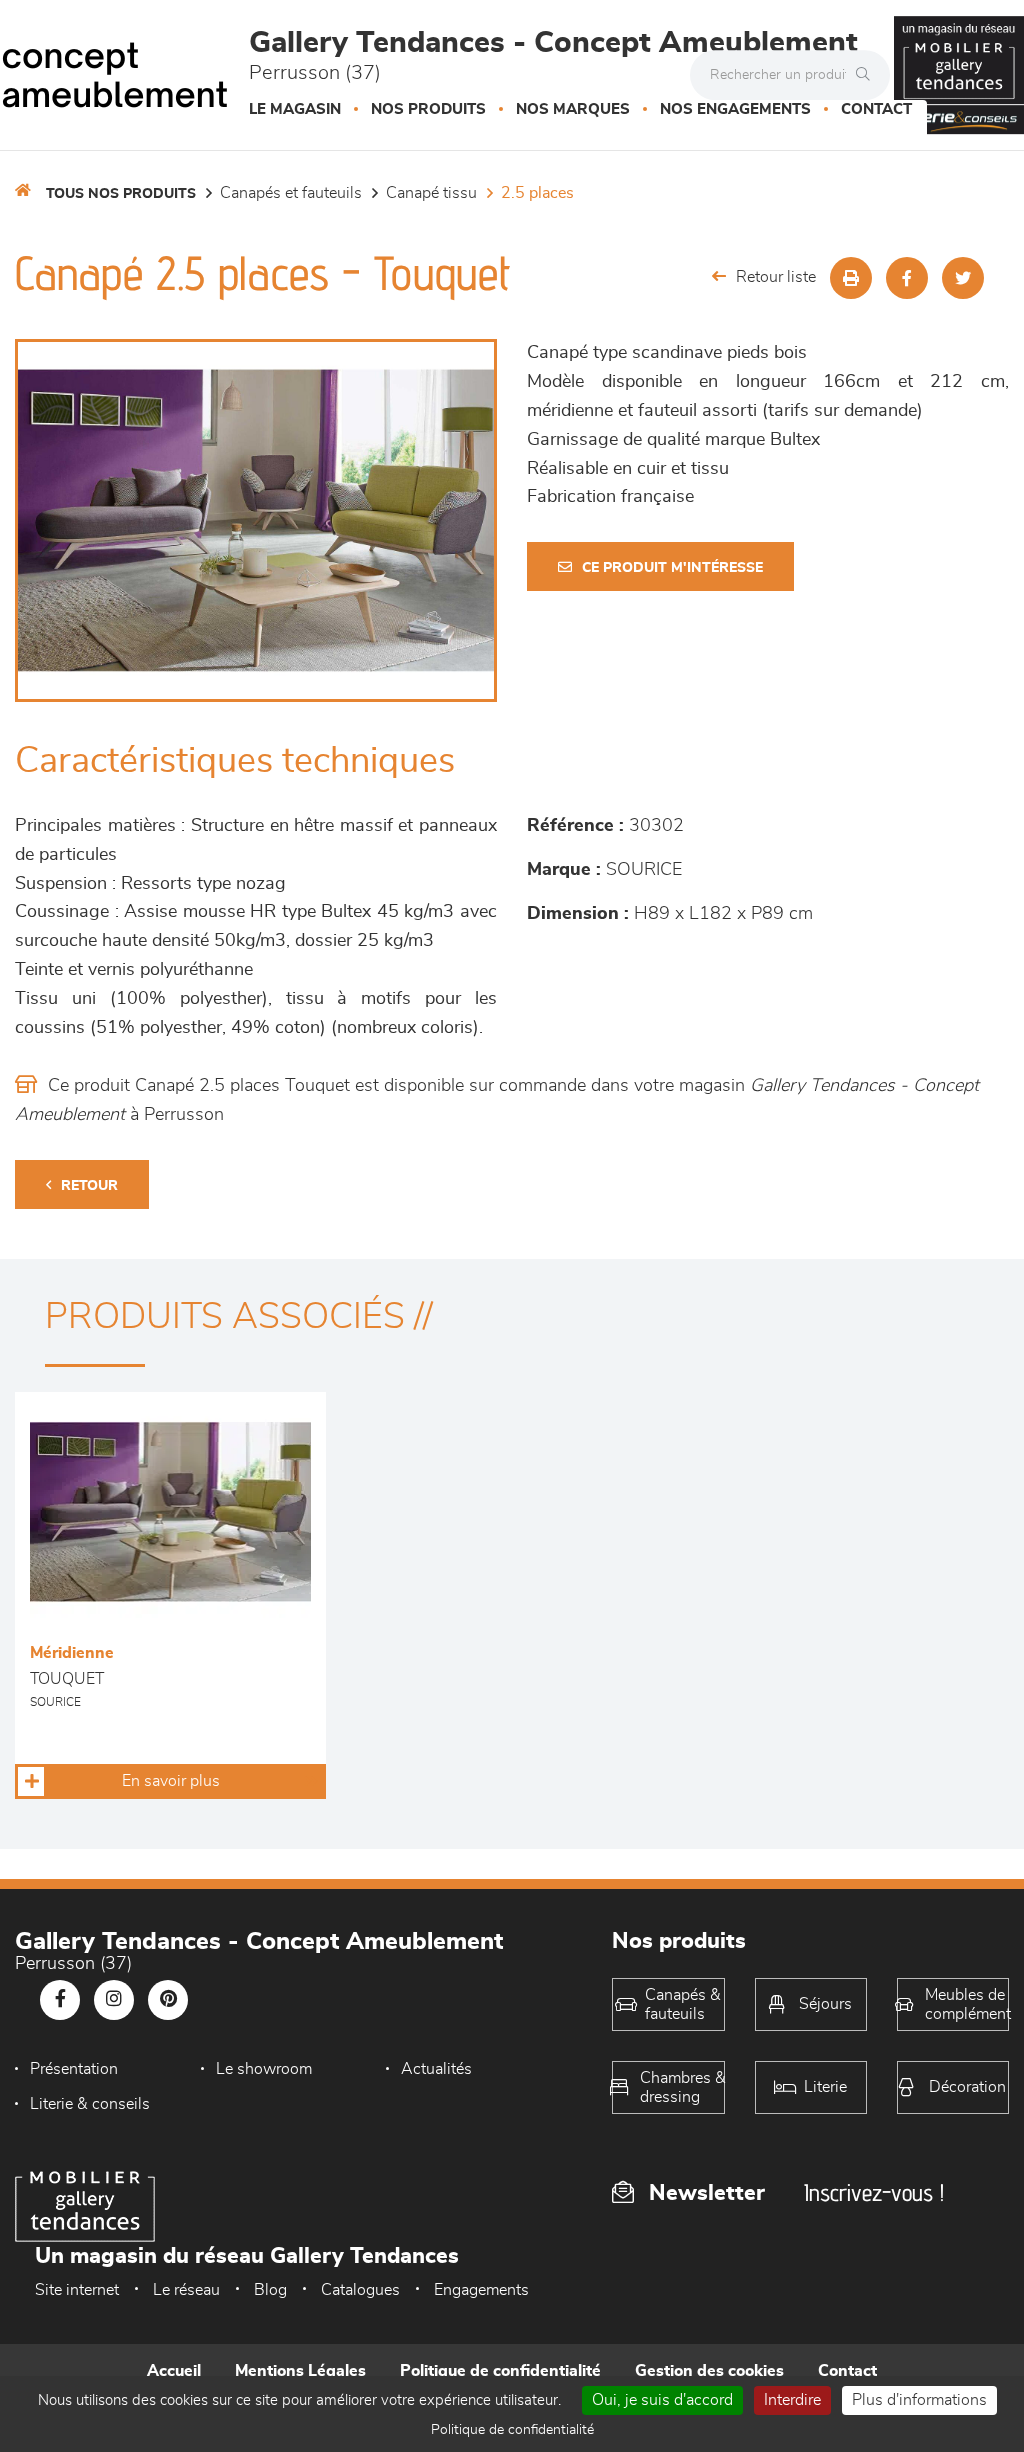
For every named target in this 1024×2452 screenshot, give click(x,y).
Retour (89, 1186)
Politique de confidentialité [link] (512, 2430)
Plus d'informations (919, 2400)
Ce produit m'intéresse (672, 568)
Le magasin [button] (295, 109)
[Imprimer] (851, 278)
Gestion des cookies (709, 2371)
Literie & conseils (90, 2104)
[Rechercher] (868, 75)
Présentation (74, 2069)
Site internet (77, 2290)
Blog (270, 2290)
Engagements (481, 2290)
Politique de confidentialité (500, 2371)
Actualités (436, 2069)
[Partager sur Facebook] (907, 278)
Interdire (792, 2400)
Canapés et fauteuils (291, 193)
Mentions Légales (300, 2371)
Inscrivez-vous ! (874, 2192)
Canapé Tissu (431, 193)
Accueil (174, 2371)
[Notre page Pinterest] (168, 2000)
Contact (876, 109)
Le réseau (186, 2290)
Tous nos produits (121, 194)
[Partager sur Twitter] (963, 278)
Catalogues (360, 2290)
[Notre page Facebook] (60, 2000)
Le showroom (264, 2069)
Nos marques (573, 109)
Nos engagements (735, 109)
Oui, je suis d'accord (662, 2400)
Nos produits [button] (428, 109)
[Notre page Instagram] (114, 2000)
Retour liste (776, 277)
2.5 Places (537, 193)
